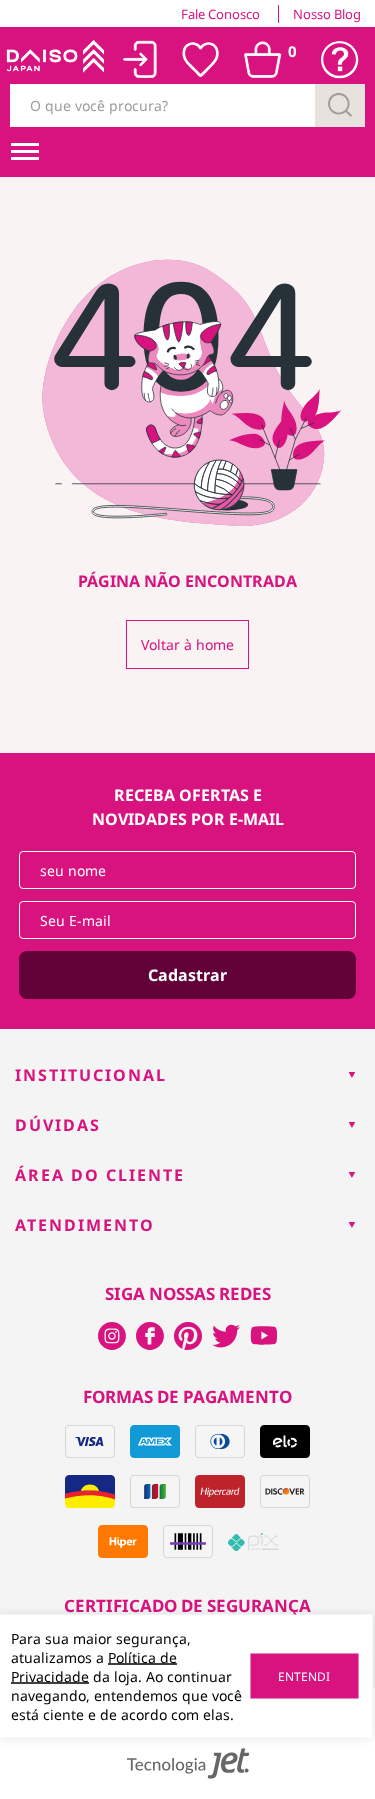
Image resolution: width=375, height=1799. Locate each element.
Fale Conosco (220, 14)
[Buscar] (340, 105)
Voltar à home (187, 644)
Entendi (304, 1676)
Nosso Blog (327, 14)
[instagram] (150, 1336)
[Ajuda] (340, 60)
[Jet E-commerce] (188, 1763)
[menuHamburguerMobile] (25, 152)
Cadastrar (187, 975)
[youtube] (264, 1336)
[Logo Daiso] (54, 60)
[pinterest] (188, 1336)
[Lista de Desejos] (201, 60)
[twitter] (226, 1336)
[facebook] (112, 1336)
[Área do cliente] (140, 59)
